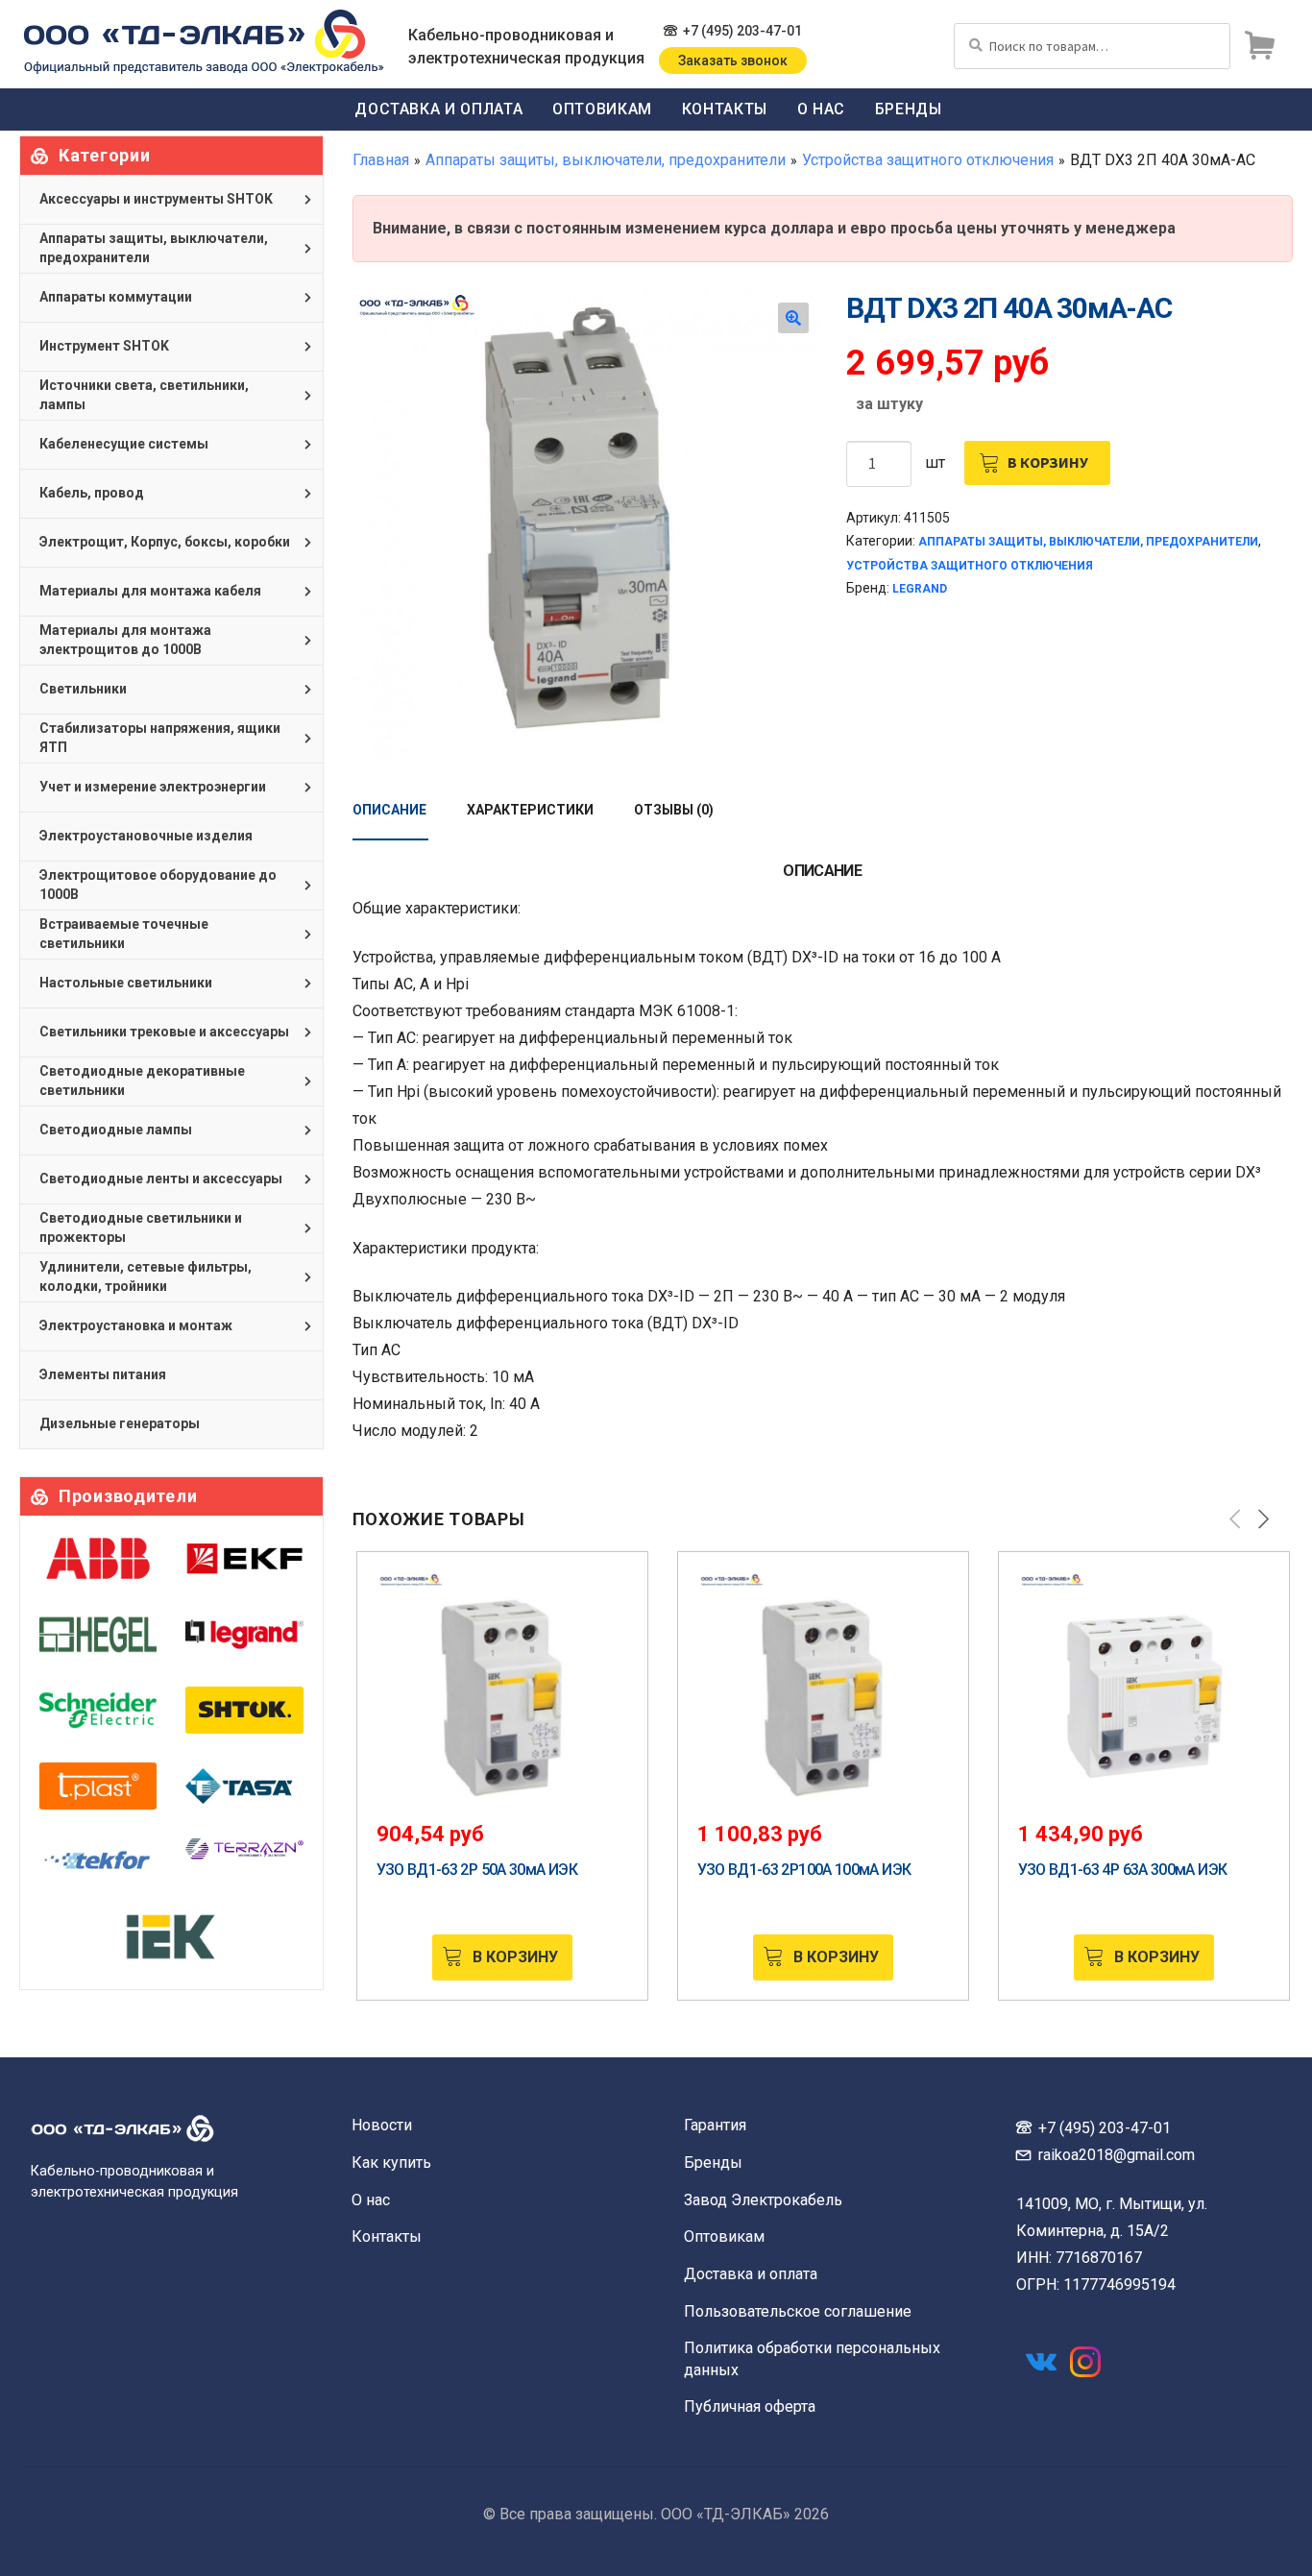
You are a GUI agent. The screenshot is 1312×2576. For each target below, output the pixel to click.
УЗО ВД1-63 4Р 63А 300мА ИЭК (1123, 1870)
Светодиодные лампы (116, 1130)
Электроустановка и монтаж (136, 1325)
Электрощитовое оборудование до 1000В (158, 885)
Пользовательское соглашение (798, 2311)
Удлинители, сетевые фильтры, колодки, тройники (146, 1276)
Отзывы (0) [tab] (674, 810)
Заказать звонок (733, 61)
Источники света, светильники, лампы (144, 395)
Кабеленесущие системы (124, 444)
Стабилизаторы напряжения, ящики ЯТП (160, 738)
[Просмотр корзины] (1259, 46)
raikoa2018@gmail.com (1117, 2155)
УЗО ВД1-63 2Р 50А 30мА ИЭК (477, 1870)
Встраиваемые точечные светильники (124, 934)
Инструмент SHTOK (104, 346)
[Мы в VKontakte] (1041, 2362)
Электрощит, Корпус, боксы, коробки (165, 542)
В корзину (1048, 462)
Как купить (391, 2163)
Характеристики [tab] (530, 810)
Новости (382, 2125)
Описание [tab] (389, 810)
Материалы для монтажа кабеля (150, 591)
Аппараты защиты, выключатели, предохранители (606, 160)
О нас (821, 109)
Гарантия (715, 2125)
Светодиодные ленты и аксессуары (161, 1179)
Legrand (920, 589)
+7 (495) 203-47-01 (742, 31)
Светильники (83, 689)
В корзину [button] (515, 1957)
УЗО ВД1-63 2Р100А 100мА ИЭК (804, 1870)
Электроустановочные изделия (146, 836)
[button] (793, 318)
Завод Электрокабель (763, 2200)
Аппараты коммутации (116, 297)
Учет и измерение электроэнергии (153, 787)
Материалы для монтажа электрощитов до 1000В (125, 640)
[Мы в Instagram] (1085, 2362)
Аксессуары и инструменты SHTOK (156, 199)
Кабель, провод (92, 493)
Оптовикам (602, 109)
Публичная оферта (750, 2406)
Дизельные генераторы (120, 1423)
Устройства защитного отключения (928, 160)
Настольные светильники (126, 983)
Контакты (725, 109)
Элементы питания (103, 1374)
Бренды (909, 109)
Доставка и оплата (438, 109)
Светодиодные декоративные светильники (142, 1081)
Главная (381, 160)
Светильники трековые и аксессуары (164, 1032)
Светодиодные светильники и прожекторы (141, 1227)
